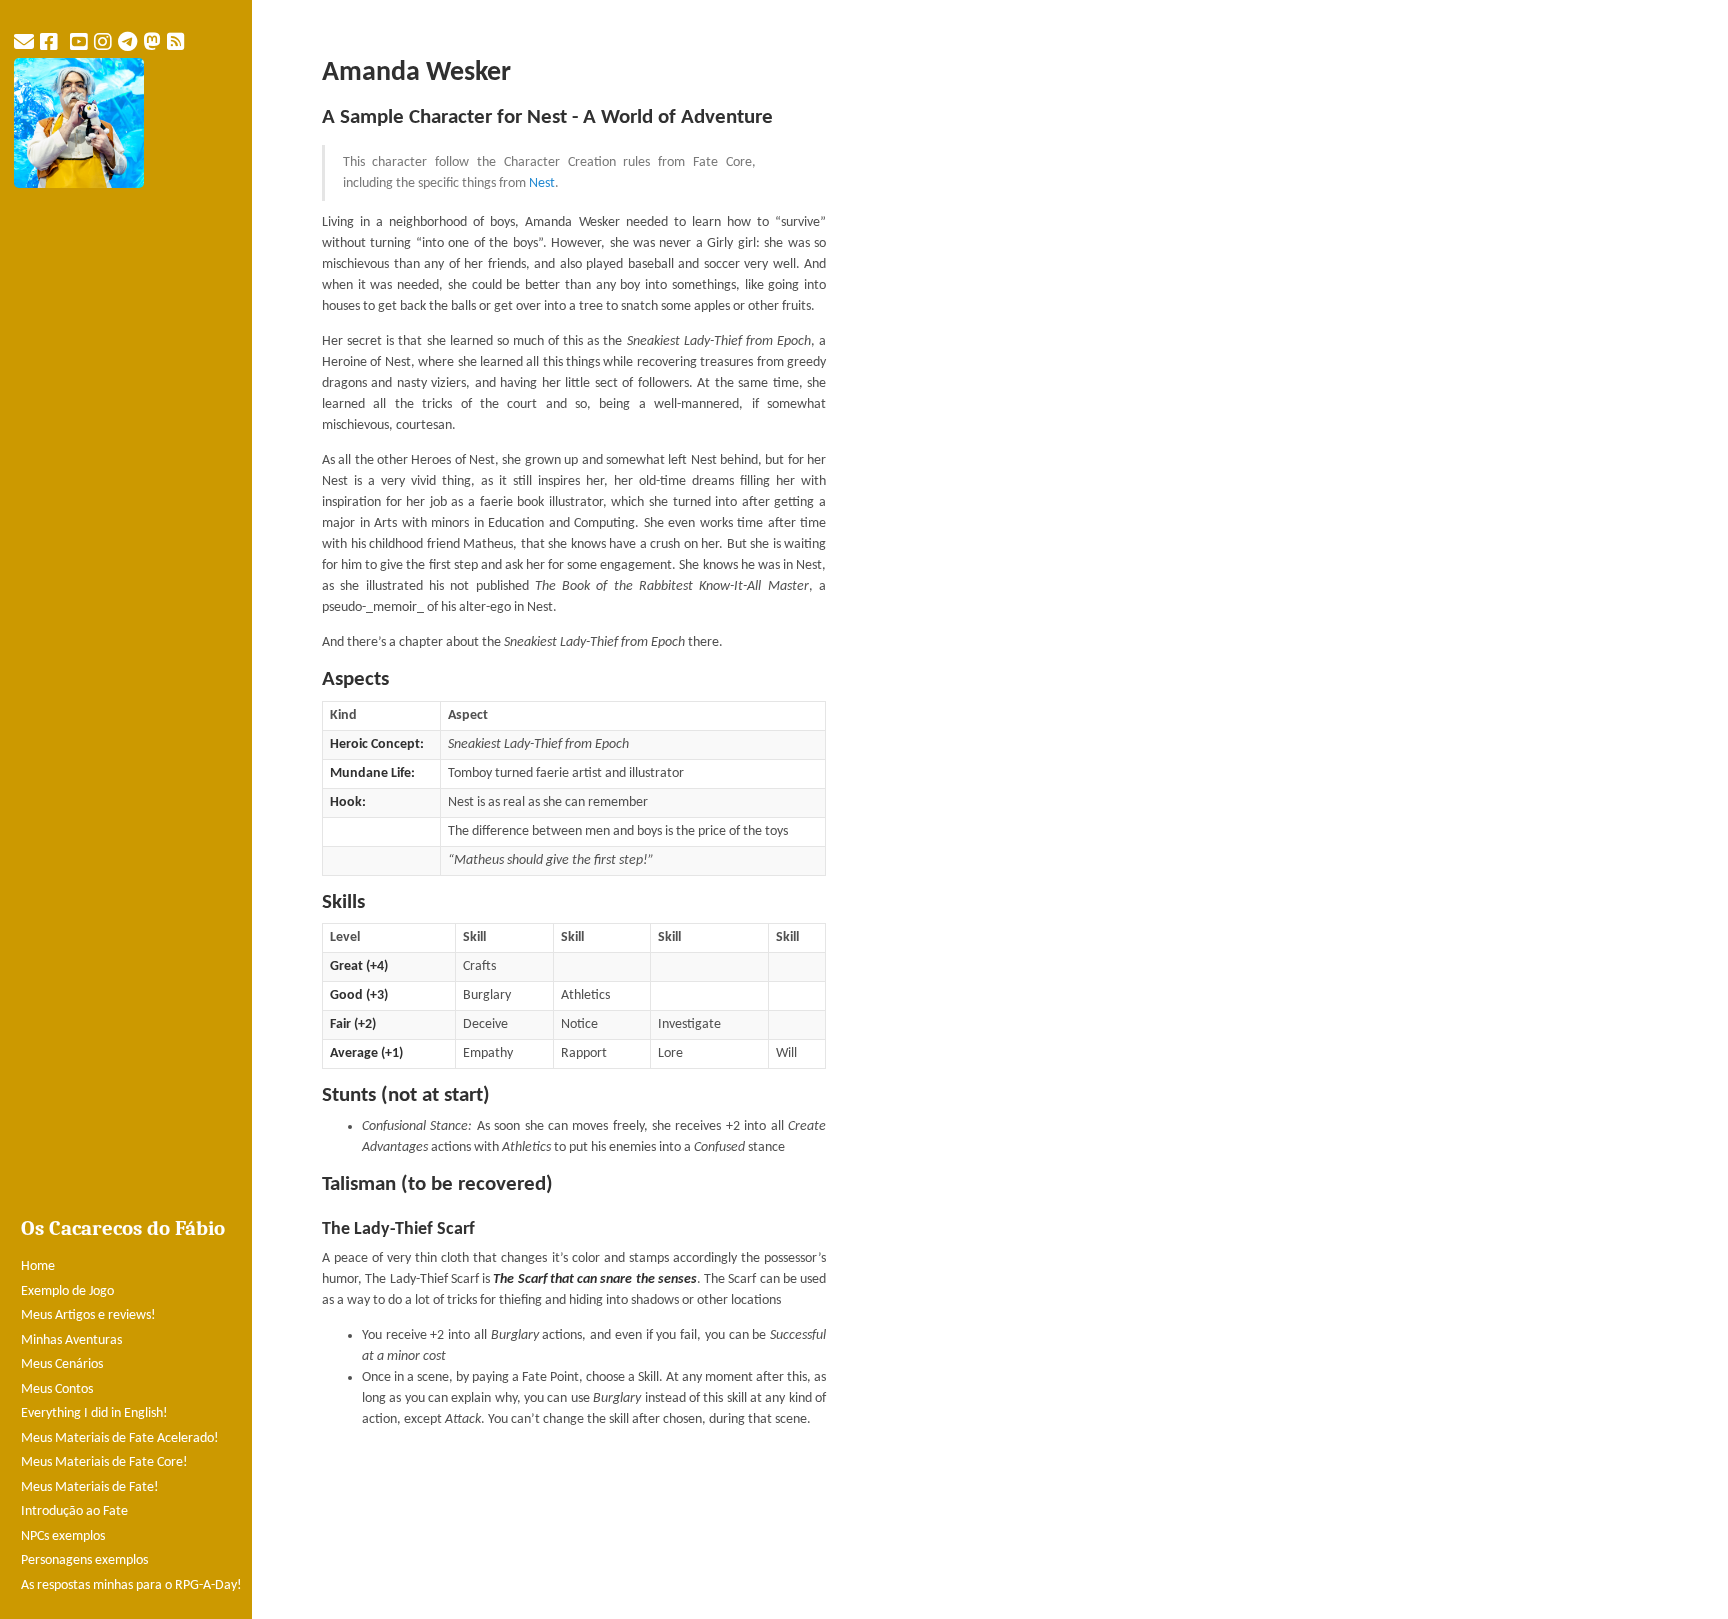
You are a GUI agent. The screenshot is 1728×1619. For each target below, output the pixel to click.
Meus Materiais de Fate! (90, 1487)
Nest (542, 183)
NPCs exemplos (63, 1536)
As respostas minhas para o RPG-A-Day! (131, 1585)
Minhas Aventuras (71, 1340)
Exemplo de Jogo (67, 1291)
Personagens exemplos (84, 1560)
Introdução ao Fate (74, 1511)
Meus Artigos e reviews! (88, 1315)
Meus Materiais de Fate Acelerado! (120, 1438)
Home (38, 1266)
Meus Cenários (62, 1364)
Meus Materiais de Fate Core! (104, 1462)
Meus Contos (57, 1389)
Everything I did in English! (94, 1413)
